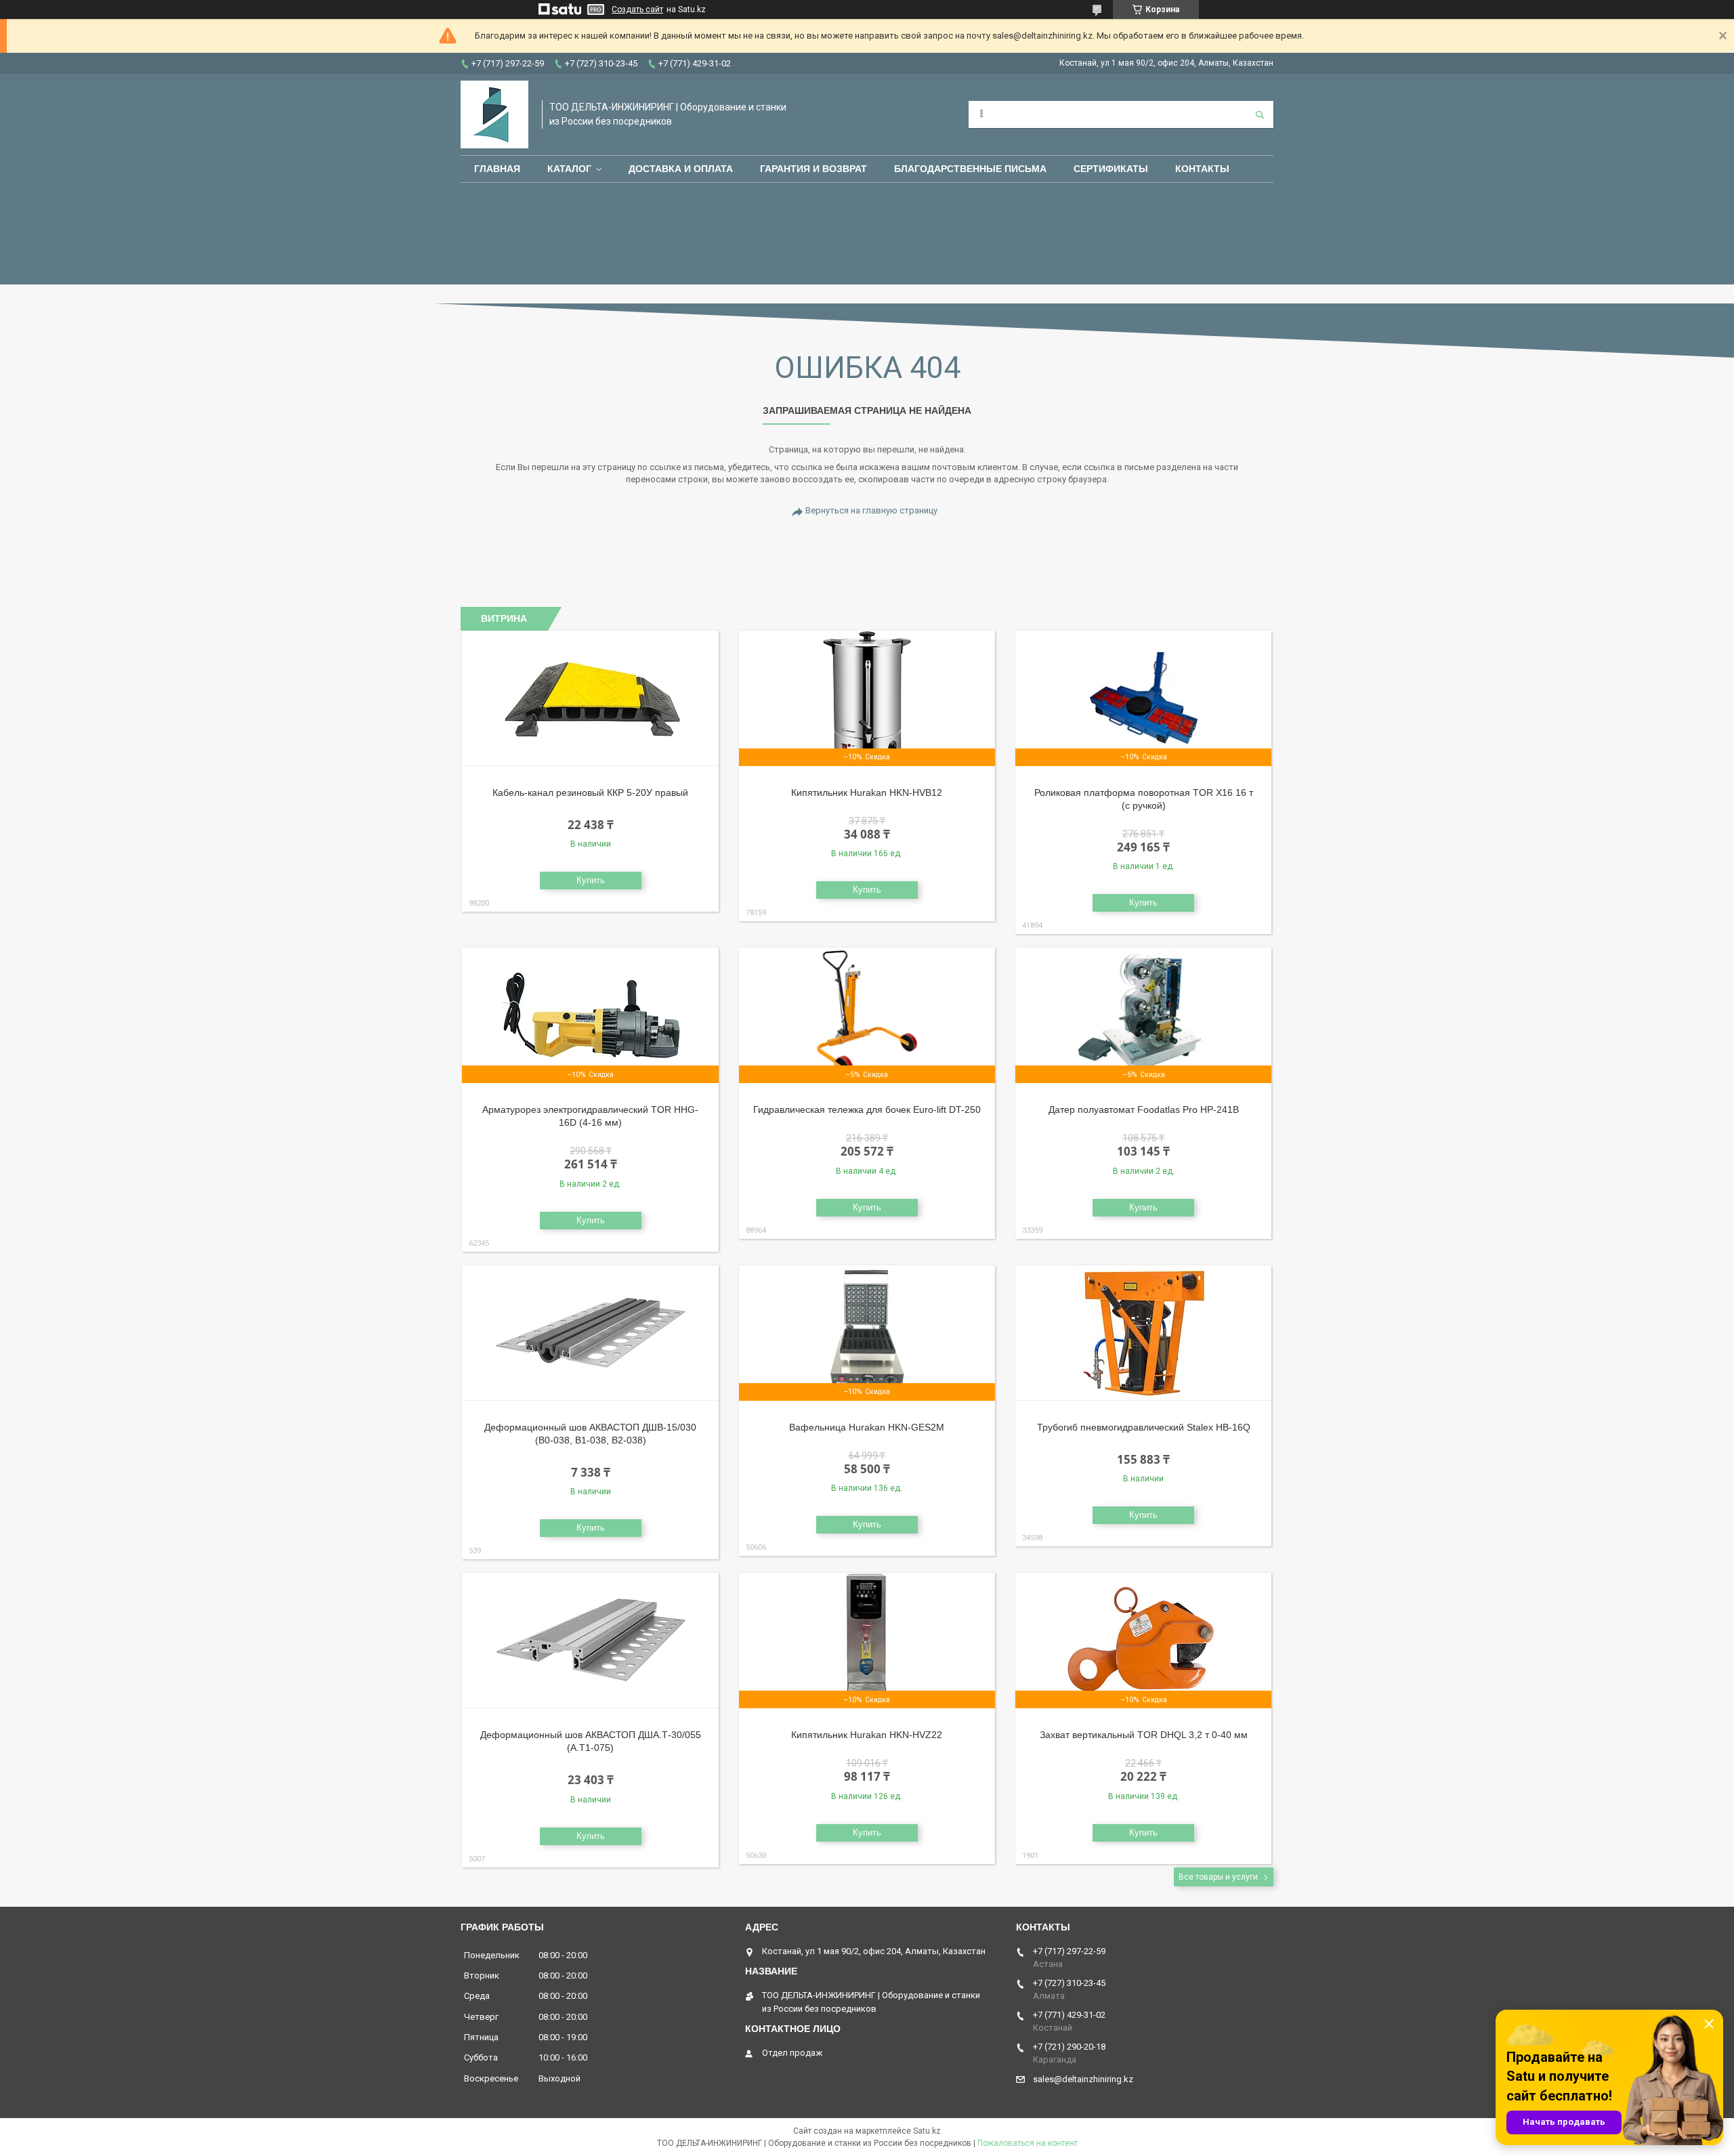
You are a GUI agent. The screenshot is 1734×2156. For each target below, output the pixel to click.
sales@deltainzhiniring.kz (1083, 2079)
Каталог (569, 169)
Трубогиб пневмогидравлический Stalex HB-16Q (1144, 1427)
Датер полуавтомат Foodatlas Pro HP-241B (1144, 1109)
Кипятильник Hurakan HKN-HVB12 (867, 792)
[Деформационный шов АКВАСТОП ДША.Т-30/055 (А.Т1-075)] (590, 1641)
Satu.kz (927, 2131)
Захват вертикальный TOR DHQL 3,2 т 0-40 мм (1144, 1735)
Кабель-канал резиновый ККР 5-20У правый (590, 792)
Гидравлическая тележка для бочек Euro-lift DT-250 (867, 1109)
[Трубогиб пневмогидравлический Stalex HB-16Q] (1144, 1333)
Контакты (1202, 169)
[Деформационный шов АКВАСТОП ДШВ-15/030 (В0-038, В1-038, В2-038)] (590, 1333)
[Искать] (1260, 114)
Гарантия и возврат (813, 169)
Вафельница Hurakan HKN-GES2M (867, 1427)
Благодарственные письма (970, 169)
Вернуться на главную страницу (871, 510)
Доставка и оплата (681, 169)
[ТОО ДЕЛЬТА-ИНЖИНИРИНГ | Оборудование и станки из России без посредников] (494, 114)
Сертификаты (1111, 169)
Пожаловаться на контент (1028, 2143)
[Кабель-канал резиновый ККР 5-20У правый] (590, 698)
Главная (497, 169)
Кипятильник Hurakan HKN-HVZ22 (867, 1735)
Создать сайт (637, 9)
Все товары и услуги (1218, 1877)
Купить (591, 880)
